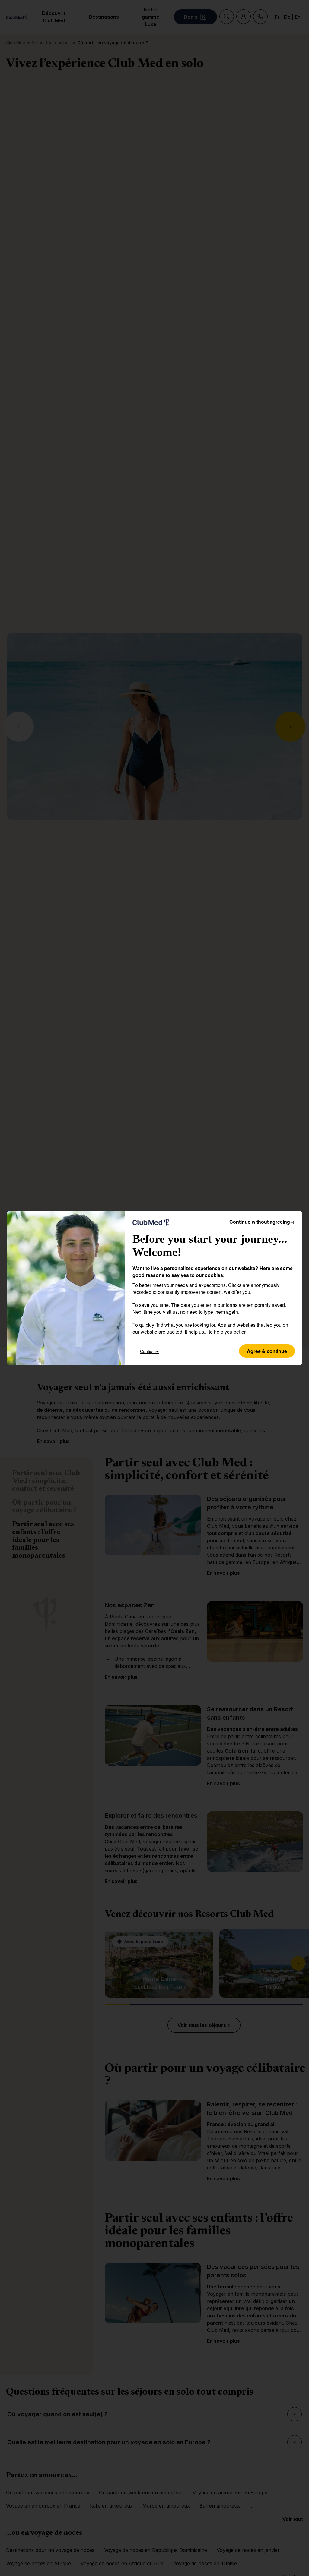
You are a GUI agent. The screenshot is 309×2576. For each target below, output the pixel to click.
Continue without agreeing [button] (262, 1222)
